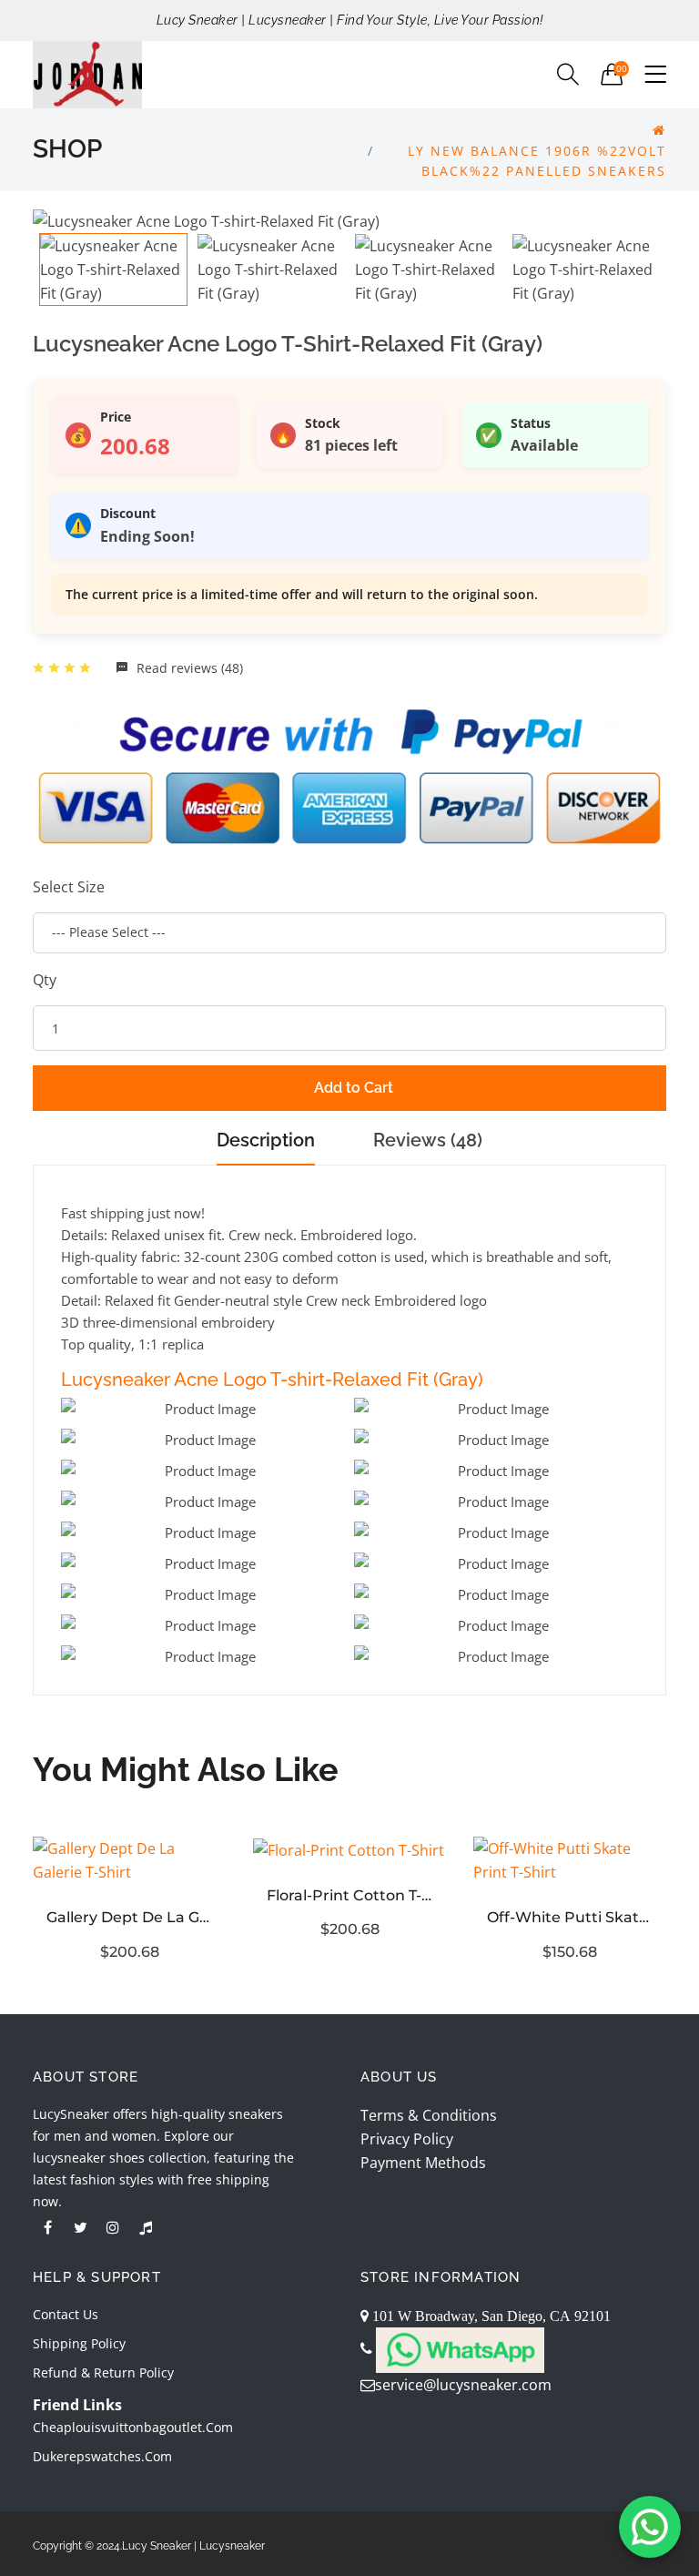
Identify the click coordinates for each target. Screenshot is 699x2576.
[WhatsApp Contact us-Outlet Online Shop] (650, 2527)
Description (266, 1140)
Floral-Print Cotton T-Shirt (349, 1895)
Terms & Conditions (429, 2115)
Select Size (69, 887)
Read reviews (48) (188, 668)
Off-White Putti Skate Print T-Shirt (570, 1917)
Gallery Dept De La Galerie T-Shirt (129, 1917)
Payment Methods (423, 2163)
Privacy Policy (407, 2139)
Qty (45, 980)
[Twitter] (80, 2227)
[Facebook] (47, 2227)
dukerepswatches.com (102, 2456)
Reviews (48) (428, 1140)
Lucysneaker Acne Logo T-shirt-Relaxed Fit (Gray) (272, 1380)
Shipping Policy (79, 2343)
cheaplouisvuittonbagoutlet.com (133, 2427)
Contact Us (66, 2314)
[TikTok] (146, 2227)
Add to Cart (354, 1088)
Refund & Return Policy (103, 2372)
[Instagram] (113, 2227)
